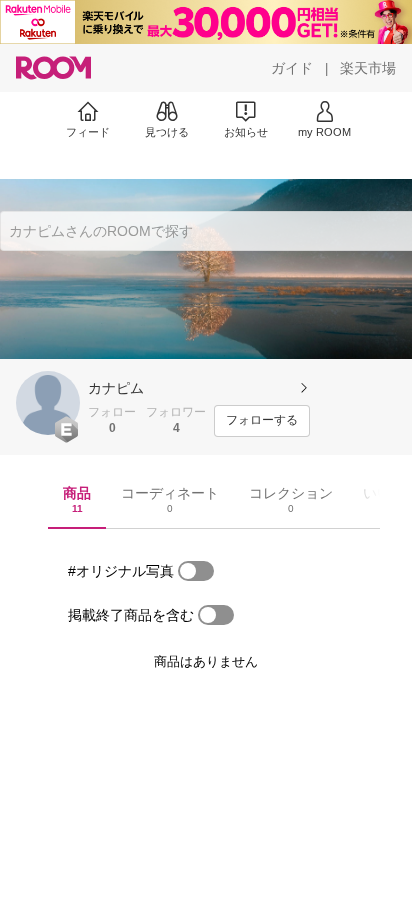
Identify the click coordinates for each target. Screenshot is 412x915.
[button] (48, 403)
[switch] (196, 571)
